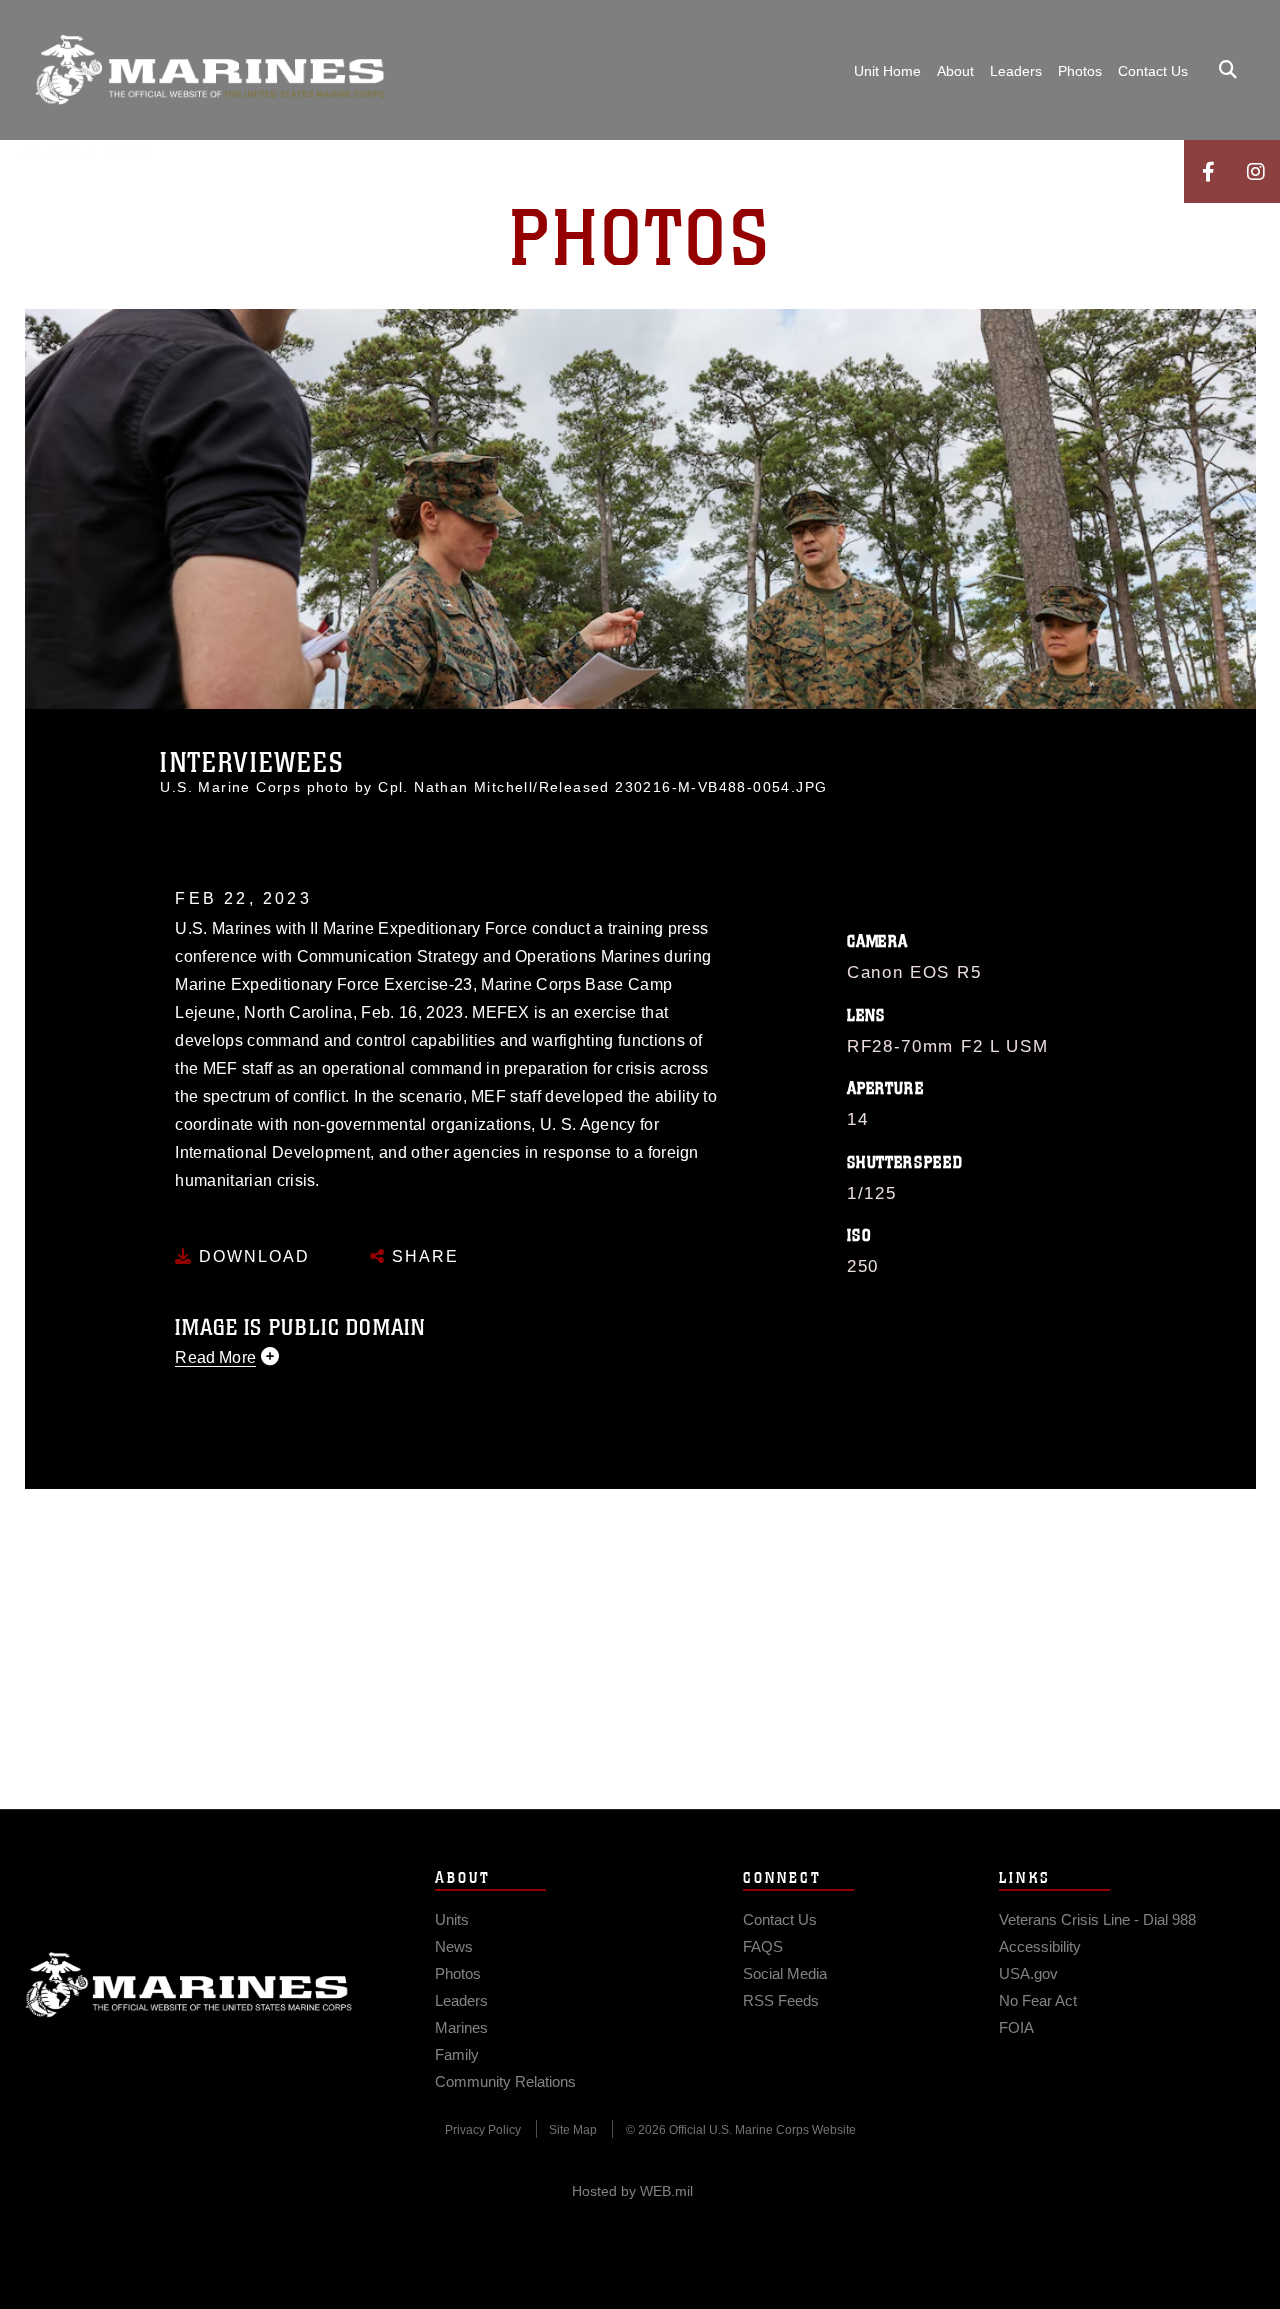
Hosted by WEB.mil (632, 2191)
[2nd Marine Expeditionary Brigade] (210, 70)
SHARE (422, 1256)
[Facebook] (1208, 171)
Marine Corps (189, 1985)
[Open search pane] (1228, 70)
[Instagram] (1256, 171)
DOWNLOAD (251, 1256)
